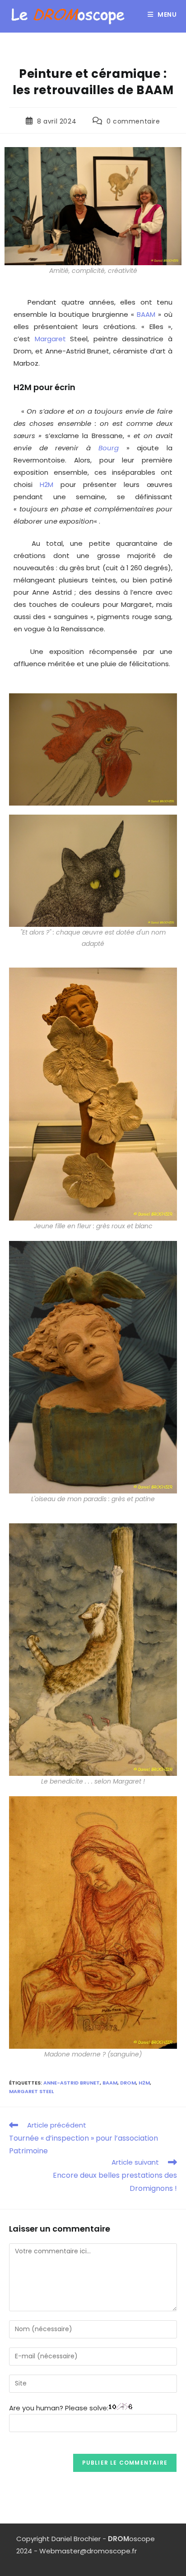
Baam (110, 2083)
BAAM (146, 314)
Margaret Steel (31, 2091)
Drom (128, 2083)
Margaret (50, 339)
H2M (46, 484)
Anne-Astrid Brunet (72, 2083)
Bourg (109, 448)
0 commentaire (133, 121)
